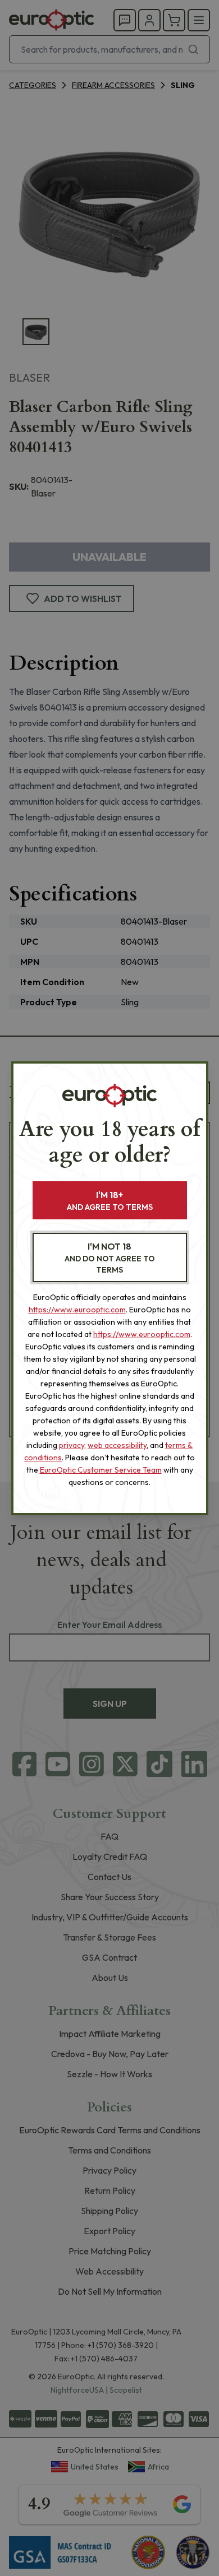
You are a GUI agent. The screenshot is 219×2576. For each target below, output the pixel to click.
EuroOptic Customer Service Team (101, 1470)
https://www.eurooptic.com (77, 1310)
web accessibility (117, 1445)
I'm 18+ (110, 1201)
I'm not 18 (110, 1258)
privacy (72, 1445)
